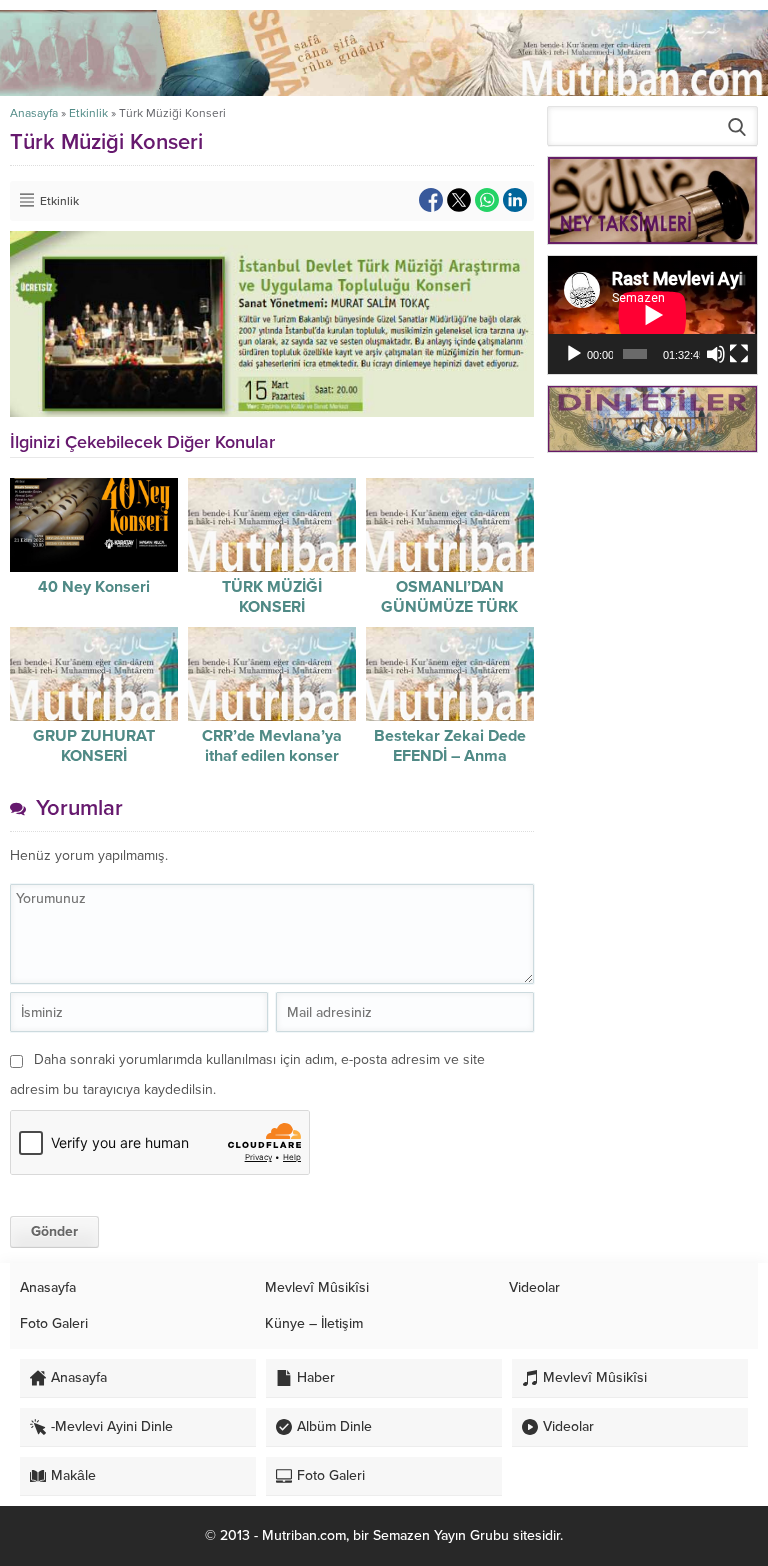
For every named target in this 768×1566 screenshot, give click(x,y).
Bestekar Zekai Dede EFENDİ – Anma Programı (450, 756)
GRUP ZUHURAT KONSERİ (94, 746)
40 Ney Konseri (94, 587)
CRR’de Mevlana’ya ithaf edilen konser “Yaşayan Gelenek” (272, 756)
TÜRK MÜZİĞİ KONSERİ (272, 597)
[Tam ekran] (739, 354)
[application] (653, 315)
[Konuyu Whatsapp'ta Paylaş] (487, 200)
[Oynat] (574, 354)
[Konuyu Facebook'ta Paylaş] (431, 200)
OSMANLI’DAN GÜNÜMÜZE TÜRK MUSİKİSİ (449, 607)
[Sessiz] (716, 354)
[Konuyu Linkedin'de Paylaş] (515, 200)
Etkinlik (88, 113)
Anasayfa (34, 113)
